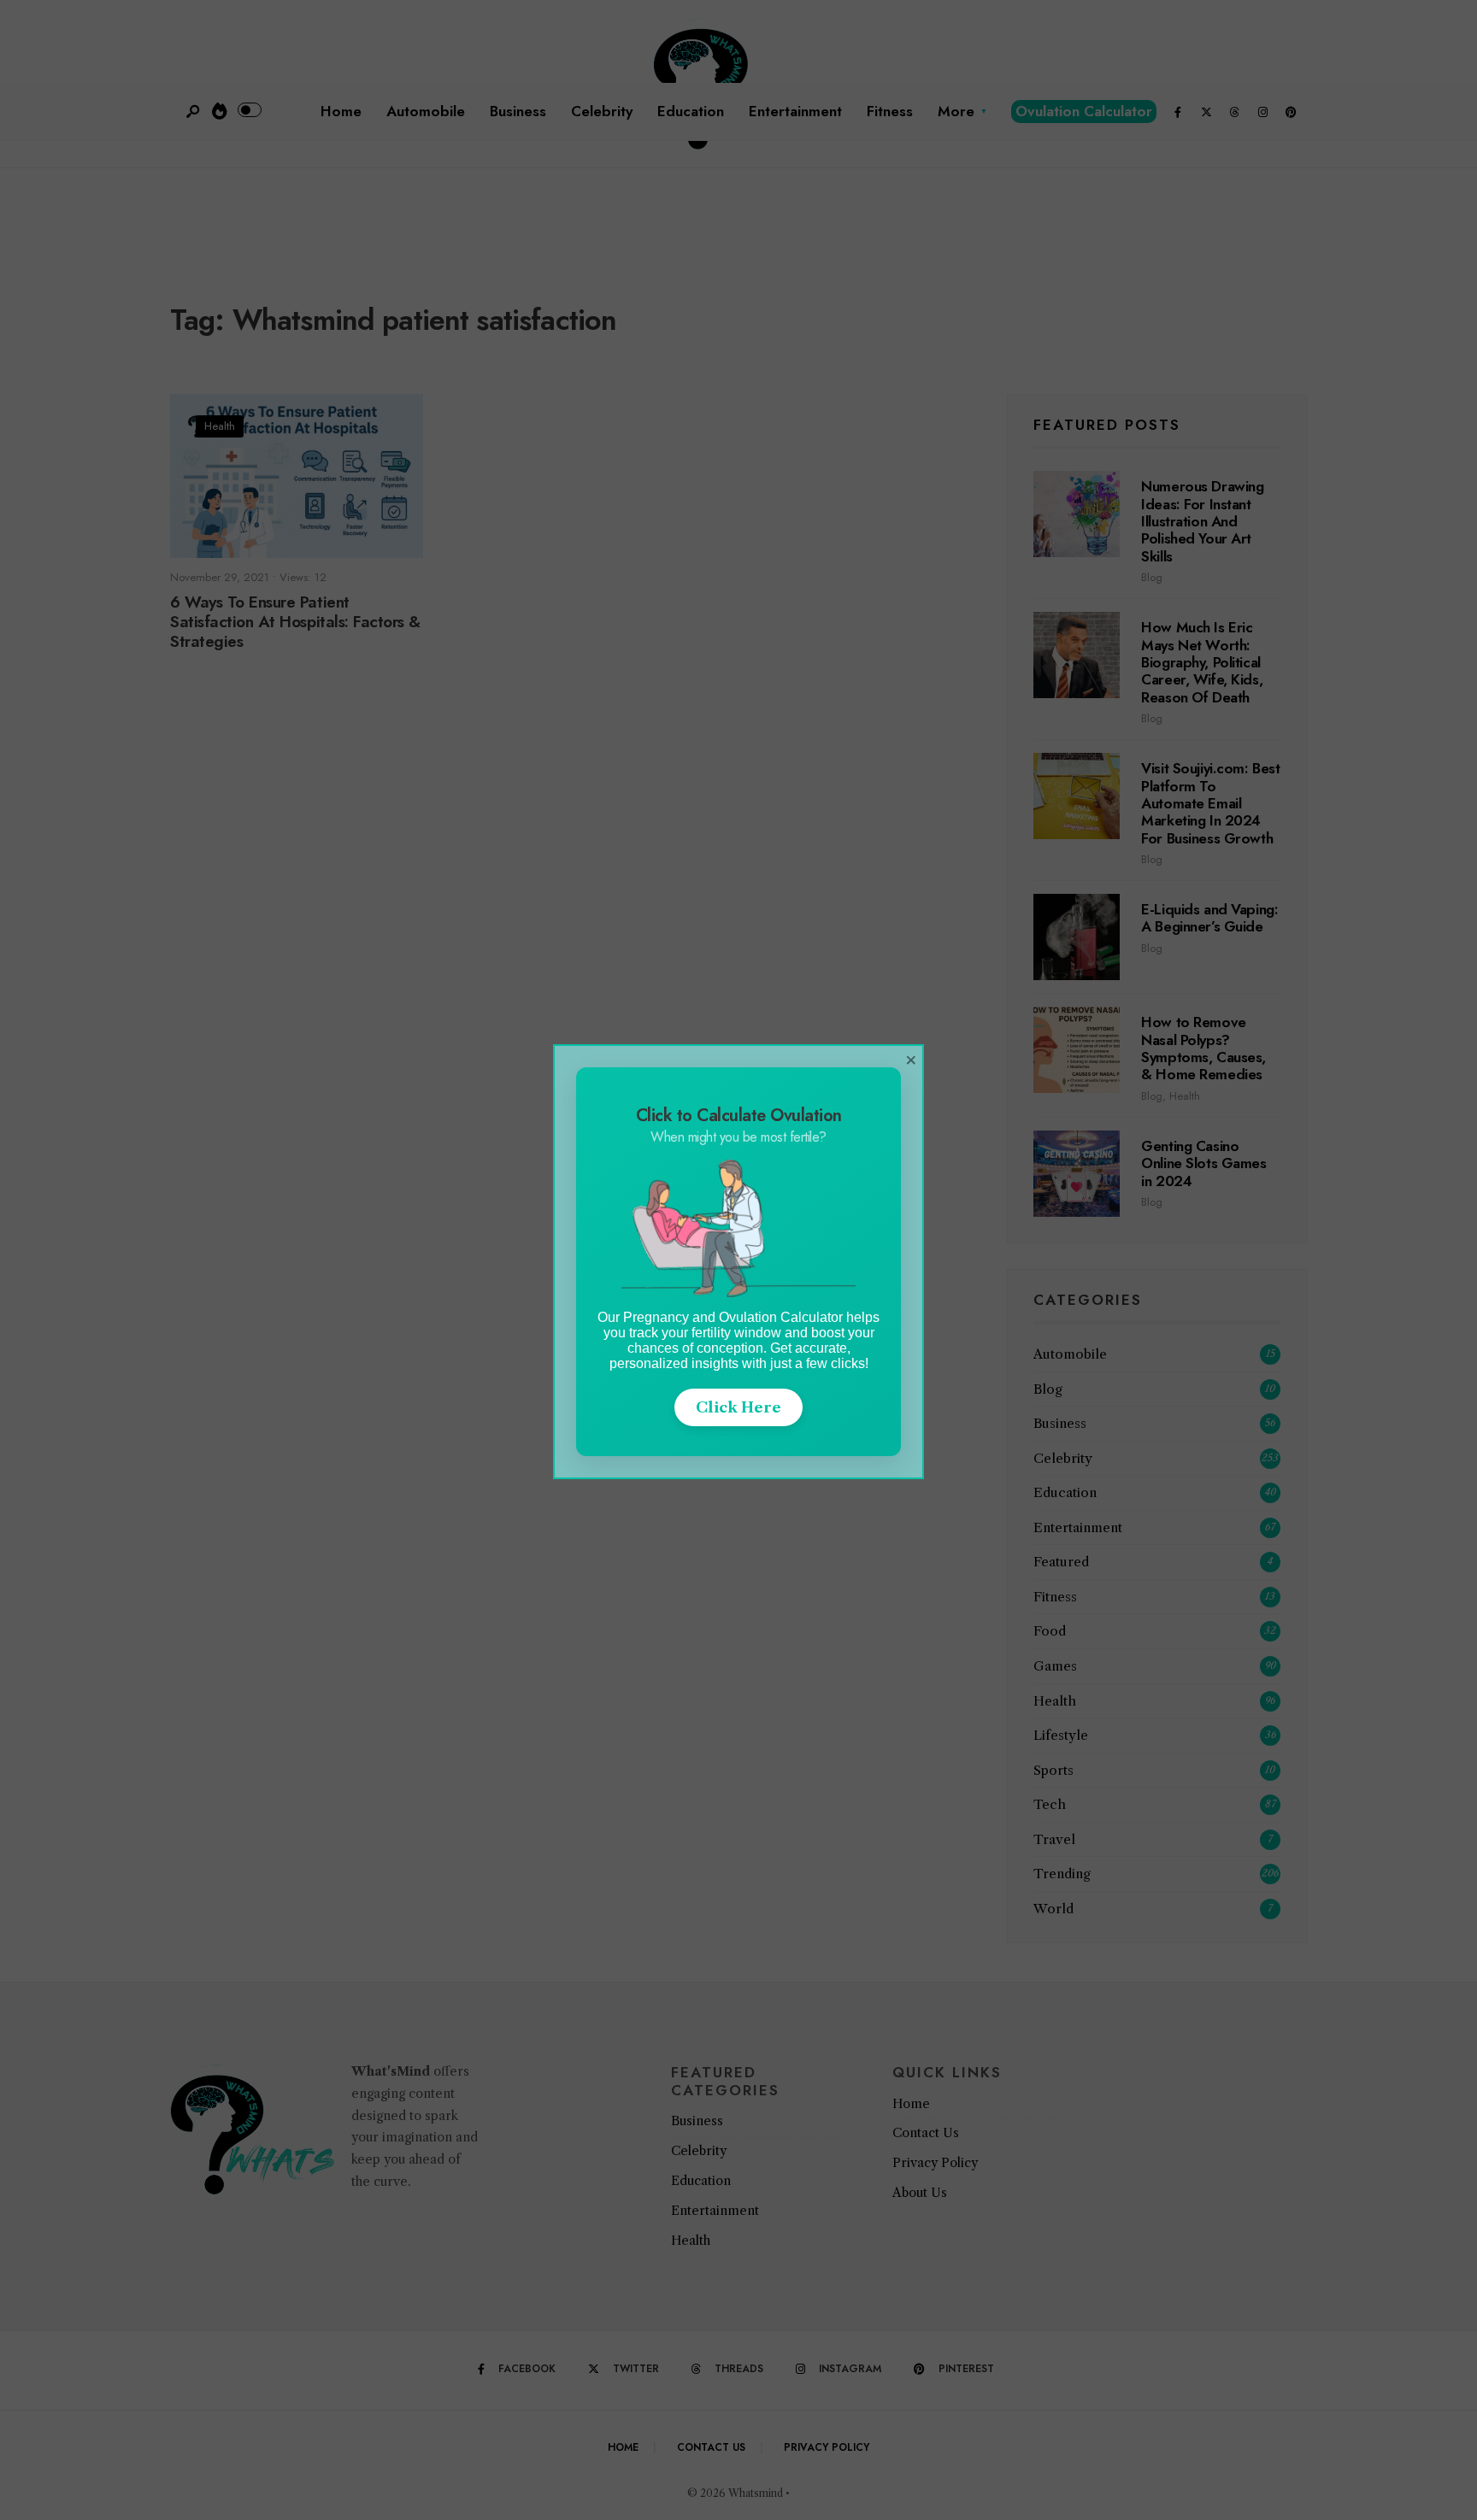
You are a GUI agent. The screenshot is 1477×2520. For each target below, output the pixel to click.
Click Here (738, 1407)
